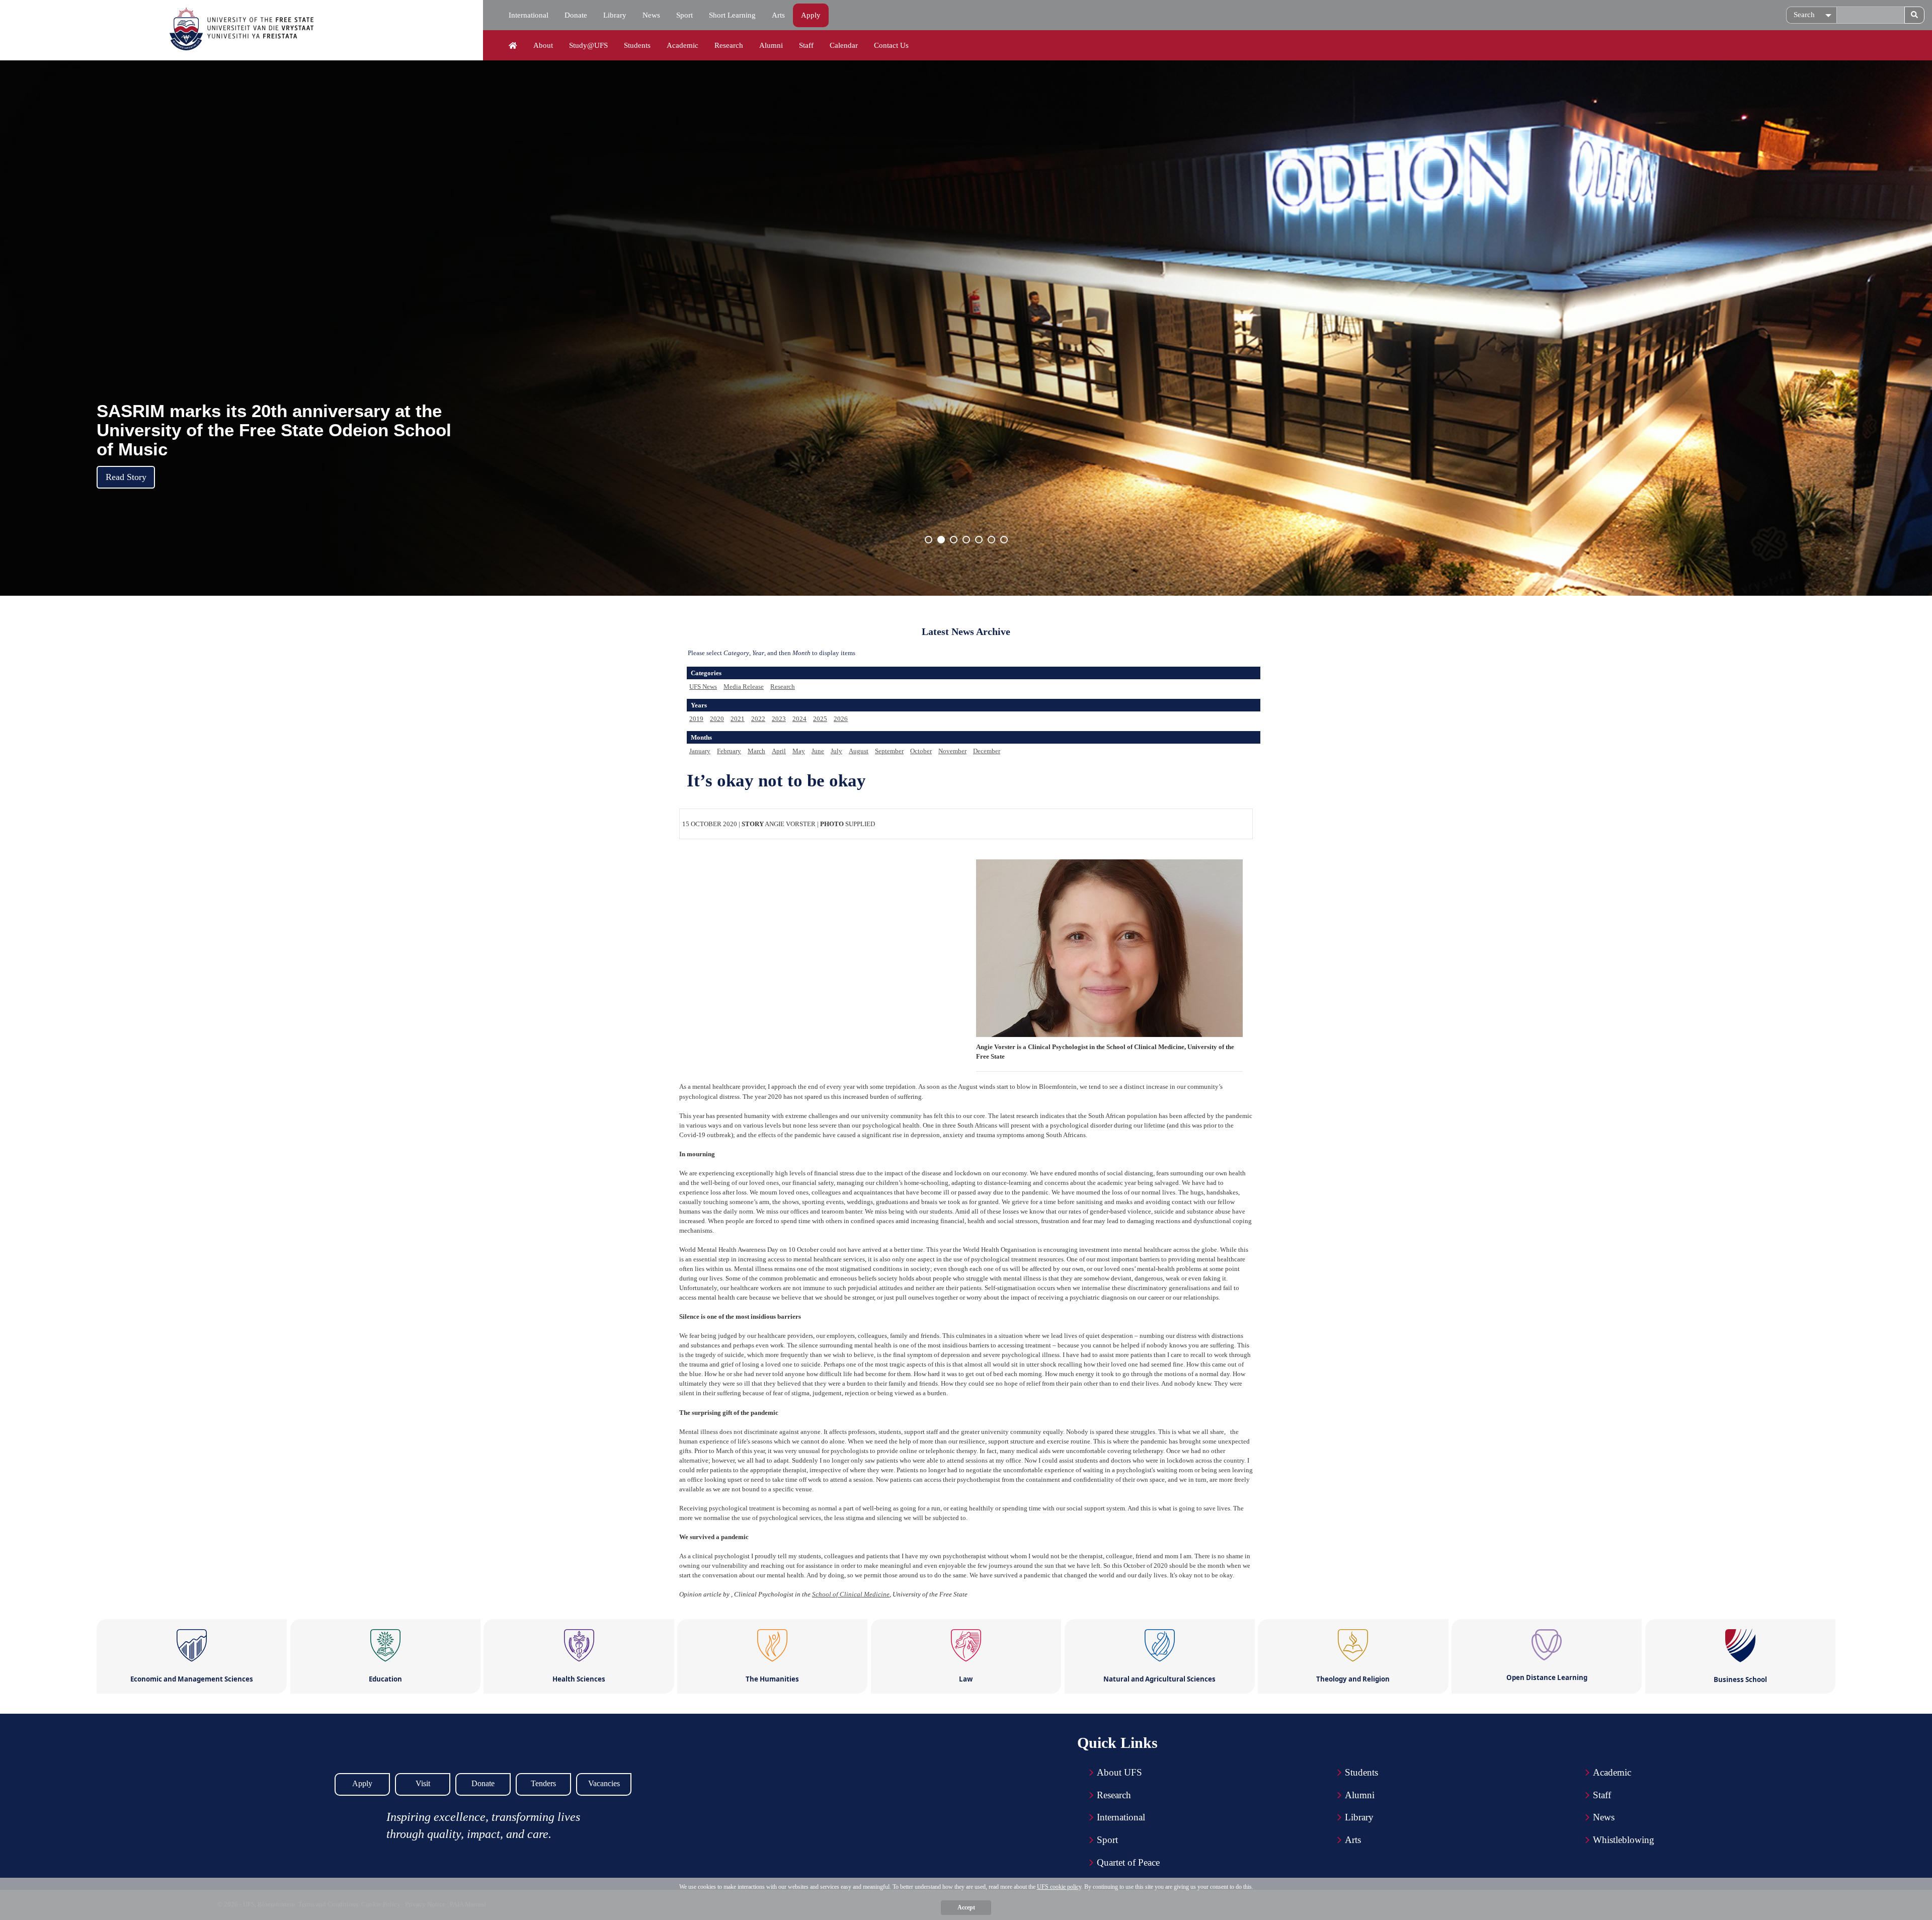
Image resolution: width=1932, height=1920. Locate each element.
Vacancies (604, 1783)
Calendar (844, 45)
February (729, 751)
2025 (820, 719)
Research (729, 45)
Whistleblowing (1624, 1840)
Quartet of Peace (1128, 1862)
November (952, 751)
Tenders (543, 1783)
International (529, 15)
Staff (806, 45)
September (889, 751)
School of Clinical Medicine (851, 1594)
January (700, 751)
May (799, 751)
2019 (696, 719)
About (543, 45)
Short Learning (732, 15)
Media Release (744, 687)
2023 (779, 719)
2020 (717, 719)
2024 (799, 719)
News (651, 15)
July (836, 751)
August (859, 751)
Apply (811, 15)
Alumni (771, 45)
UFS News (703, 687)
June (818, 751)
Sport (685, 15)
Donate (576, 15)
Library (615, 15)
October (921, 751)
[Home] (513, 46)
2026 (841, 719)
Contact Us (891, 45)
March (756, 751)
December (987, 751)
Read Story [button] (126, 477)
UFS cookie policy (1059, 1887)
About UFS (1119, 1772)
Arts (778, 15)
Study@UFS (588, 45)
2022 (758, 719)
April (779, 751)
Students (637, 45)
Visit (423, 1783)
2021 (738, 719)
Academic (682, 45)
